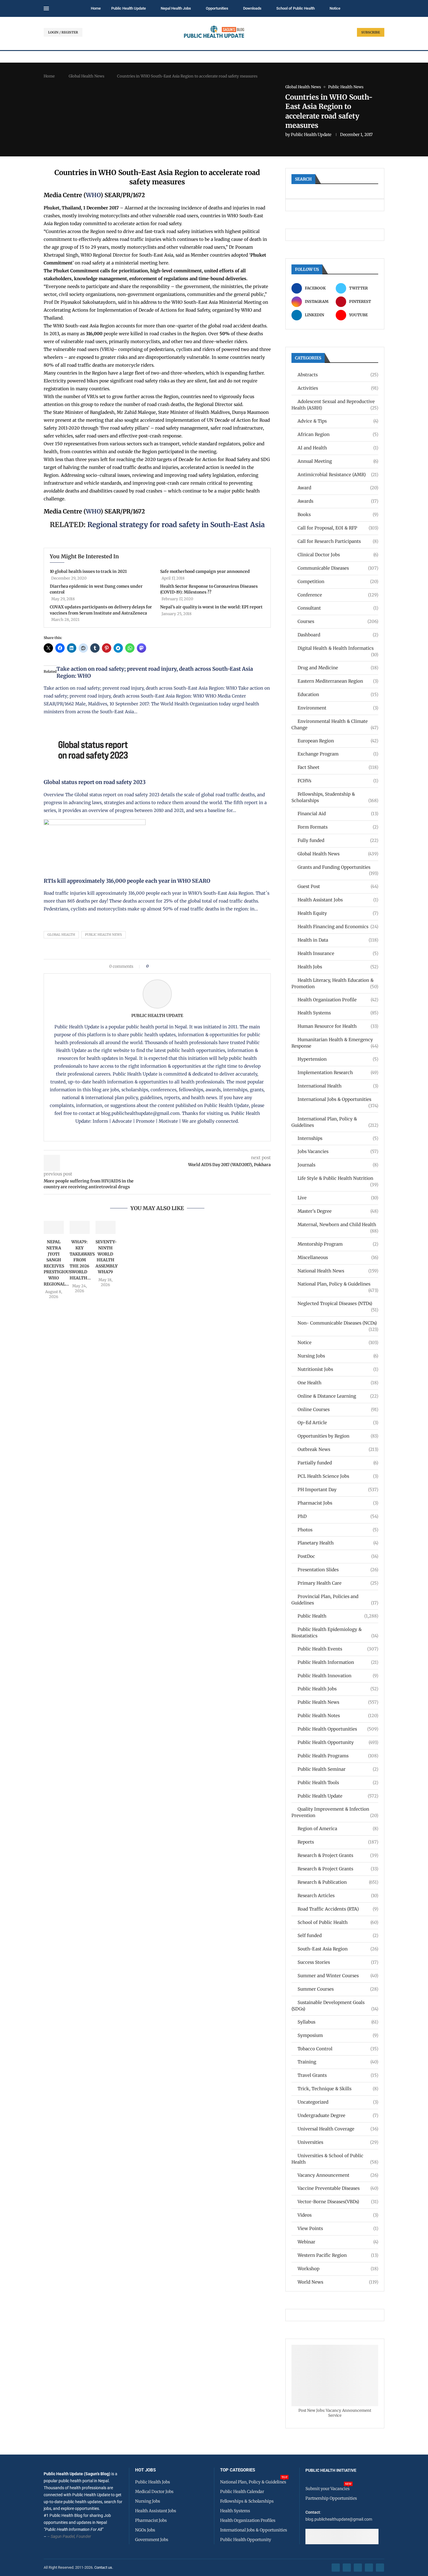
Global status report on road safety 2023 (95, 782)
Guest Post (338, 886)
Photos (338, 1530)
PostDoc (338, 1556)
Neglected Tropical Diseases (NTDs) (338, 1304)
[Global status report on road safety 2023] (95, 724)
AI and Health (338, 448)
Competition (338, 581)
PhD (338, 1516)
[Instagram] (358, 2568)
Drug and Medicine (338, 668)
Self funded (338, 1935)
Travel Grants (338, 2075)
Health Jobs (338, 967)
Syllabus (338, 2022)
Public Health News (104, 935)
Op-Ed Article (338, 1423)
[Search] (381, 9)
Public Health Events (338, 1649)
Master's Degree (338, 1211)
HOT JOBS (145, 2470)
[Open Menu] (46, 8)
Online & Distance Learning (338, 1396)
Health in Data (338, 940)
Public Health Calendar (242, 2492)
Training (338, 2062)
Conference (338, 595)
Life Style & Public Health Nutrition (338, 1178)
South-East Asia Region (338, 1949)
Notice (335, 8)
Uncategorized (338, 2102)
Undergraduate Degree (338, 2115)
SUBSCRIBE (371, 32)
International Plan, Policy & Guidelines (335, 1122)
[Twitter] (347, 2568)
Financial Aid (338, 814)
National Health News (338, 1271)
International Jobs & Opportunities (338, 1100)
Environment (338, 708)
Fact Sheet (338, 767)
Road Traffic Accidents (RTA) (338, 1909)
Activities (338, 388)
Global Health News (86, 76)
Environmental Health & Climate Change (335, 724)
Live (338, 1198)
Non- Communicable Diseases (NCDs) (338, 1323)
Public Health (338, 1616)
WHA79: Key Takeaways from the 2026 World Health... (82, 1260)
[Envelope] (380, 2568)
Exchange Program (338, 754)
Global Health (61, 935)
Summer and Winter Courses (338, 1976)
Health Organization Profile (338, 1000)
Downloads (252, 8)
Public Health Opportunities (338, 1729)
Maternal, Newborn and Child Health (338, 1225)
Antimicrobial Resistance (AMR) (338, 475)
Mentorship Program (338, 1244)
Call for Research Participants (338, 541)
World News (338, 2282)
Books (338, 514)
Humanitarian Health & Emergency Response (335, 1043)
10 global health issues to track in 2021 (88, 571)
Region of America (338, 1829)
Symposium (338, 2035)
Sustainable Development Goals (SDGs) (335, 2006)
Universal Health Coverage (338, 2129)
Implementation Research (338, 1072)
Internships (338, 1138)
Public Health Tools (338, 1783)
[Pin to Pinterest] (163, 966)
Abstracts (338, 375)
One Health (338, 1383)
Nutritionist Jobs (338, 1369)
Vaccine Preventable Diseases (338, 2188)
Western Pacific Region (338, 2255)
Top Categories (238, 2470)
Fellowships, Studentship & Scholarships (335, 797)
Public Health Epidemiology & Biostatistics (335, 1633)
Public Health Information (338, 1662)
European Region (338, 741)
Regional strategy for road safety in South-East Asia (176, 525)
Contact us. (104, 2567)
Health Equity (338, 913)
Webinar (338, 2242)
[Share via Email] (202, 966)
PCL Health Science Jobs (338, 1476)
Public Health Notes (338, 1716)
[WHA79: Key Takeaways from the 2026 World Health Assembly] (80, 1228)
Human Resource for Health (338, 1026)
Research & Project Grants (338, 1855)
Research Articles (338, 1896)
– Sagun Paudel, (61, 2536)
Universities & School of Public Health (335, 2159)
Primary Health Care (338, 1583)
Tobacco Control (338, 2049)
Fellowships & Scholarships (247, 2501)
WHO (93, 195)
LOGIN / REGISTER (63, 32)
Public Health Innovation (338, 1676)
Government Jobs (152, 2540)
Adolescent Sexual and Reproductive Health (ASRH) (335, 405)
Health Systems (338, 1013)
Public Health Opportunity (338, 1742)
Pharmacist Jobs (338, 1503)
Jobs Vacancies (338, 1151)
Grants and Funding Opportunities (338, 867)
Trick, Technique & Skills (338, 2089)
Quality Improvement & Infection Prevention (335, 1812)
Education (338, 694)
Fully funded (338, 840)
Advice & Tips (338, 421)
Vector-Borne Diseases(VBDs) (338, 2202)
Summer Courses (338, 1989)
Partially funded (338, 1463)
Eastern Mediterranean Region (338, 681)
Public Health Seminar (338, 1769)
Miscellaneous (338, 1257)
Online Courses (338, 1409)
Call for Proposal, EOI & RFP (338, 528)
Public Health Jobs (338, 1689)
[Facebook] (336, 2568)
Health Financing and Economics (338, 927)
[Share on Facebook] (155, 966)
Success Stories (338, 1962)
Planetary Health (338, 1543)
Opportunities (217, 8)
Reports (338, 1842)
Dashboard (338, 635)
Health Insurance (338, 953)
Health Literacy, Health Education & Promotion (335, 983)
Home (96, 8)
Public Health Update (129, 8)
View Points (338, 2228)
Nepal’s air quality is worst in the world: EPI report (211, 607)
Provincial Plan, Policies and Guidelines (335, 1600)
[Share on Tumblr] (174, 966)
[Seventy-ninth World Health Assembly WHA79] (106, 1228)
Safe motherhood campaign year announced (205, 571)
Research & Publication (338, 1882)
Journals (338, 1165)
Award (338, 488)
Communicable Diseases (338, 568)
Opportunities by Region (338, 1436)
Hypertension (338, 1059)
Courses (338, 621)
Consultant (338, 608)
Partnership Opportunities (331, 2498)
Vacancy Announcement (338, 2175)
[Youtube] (369, 2568)
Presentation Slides (338, 1570)
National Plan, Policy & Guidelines (338, 1284)
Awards (338, 501)
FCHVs (338, 781)
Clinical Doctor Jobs (338, 555)
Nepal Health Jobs (176, 8)
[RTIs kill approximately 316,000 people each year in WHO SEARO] (95, 823)
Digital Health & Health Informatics (338, 648)
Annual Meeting (338, 461)
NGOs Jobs (145, 2530)
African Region (338, 434)
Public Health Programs (338, 1756)
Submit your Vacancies (328, 2489)
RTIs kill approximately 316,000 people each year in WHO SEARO (127, 881)
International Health (338, 1086)
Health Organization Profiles (248, 2520)
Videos (338, 2215)
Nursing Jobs (338, 1356)
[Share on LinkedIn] (168, 966)
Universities (338, 2142)
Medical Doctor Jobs (154, 2492)
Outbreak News (338, 1449)
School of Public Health (296, 8)
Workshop (338, 2269)
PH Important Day (338, 1490)
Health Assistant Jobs (338, 900)
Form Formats (338, 827)
